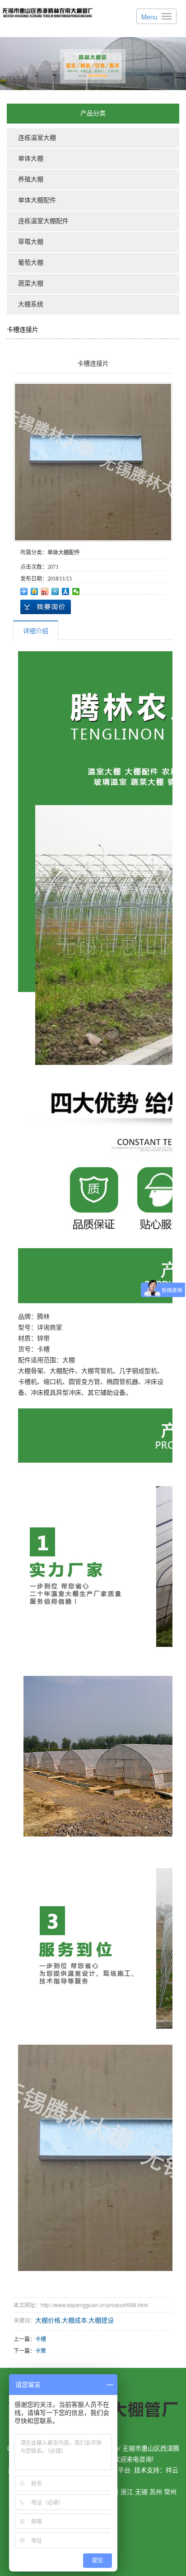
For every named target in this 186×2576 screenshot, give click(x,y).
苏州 (156, 2491)
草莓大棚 (31, 242)
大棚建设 (101, 2320)
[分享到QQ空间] (35, 592)
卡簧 (41, 2350)
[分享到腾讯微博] (55, 592)
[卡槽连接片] (93, 462)
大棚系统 (31, 304)
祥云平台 (118, 2470)
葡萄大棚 (31, 263)
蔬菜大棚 (31, 284)
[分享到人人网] (66, 592)
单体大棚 (31, 159)
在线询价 (46, 607)
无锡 (141, 2491)
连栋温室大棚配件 (43, 221)
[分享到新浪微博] (45, 592)
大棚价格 (48, 2320)
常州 (170, 2491)
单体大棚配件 (37, 200)
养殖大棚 (31, 179)
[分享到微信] (76, 592)
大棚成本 (74, 2320)
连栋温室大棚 (37, 138)
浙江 (127, 2491)
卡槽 (41, 2339)
